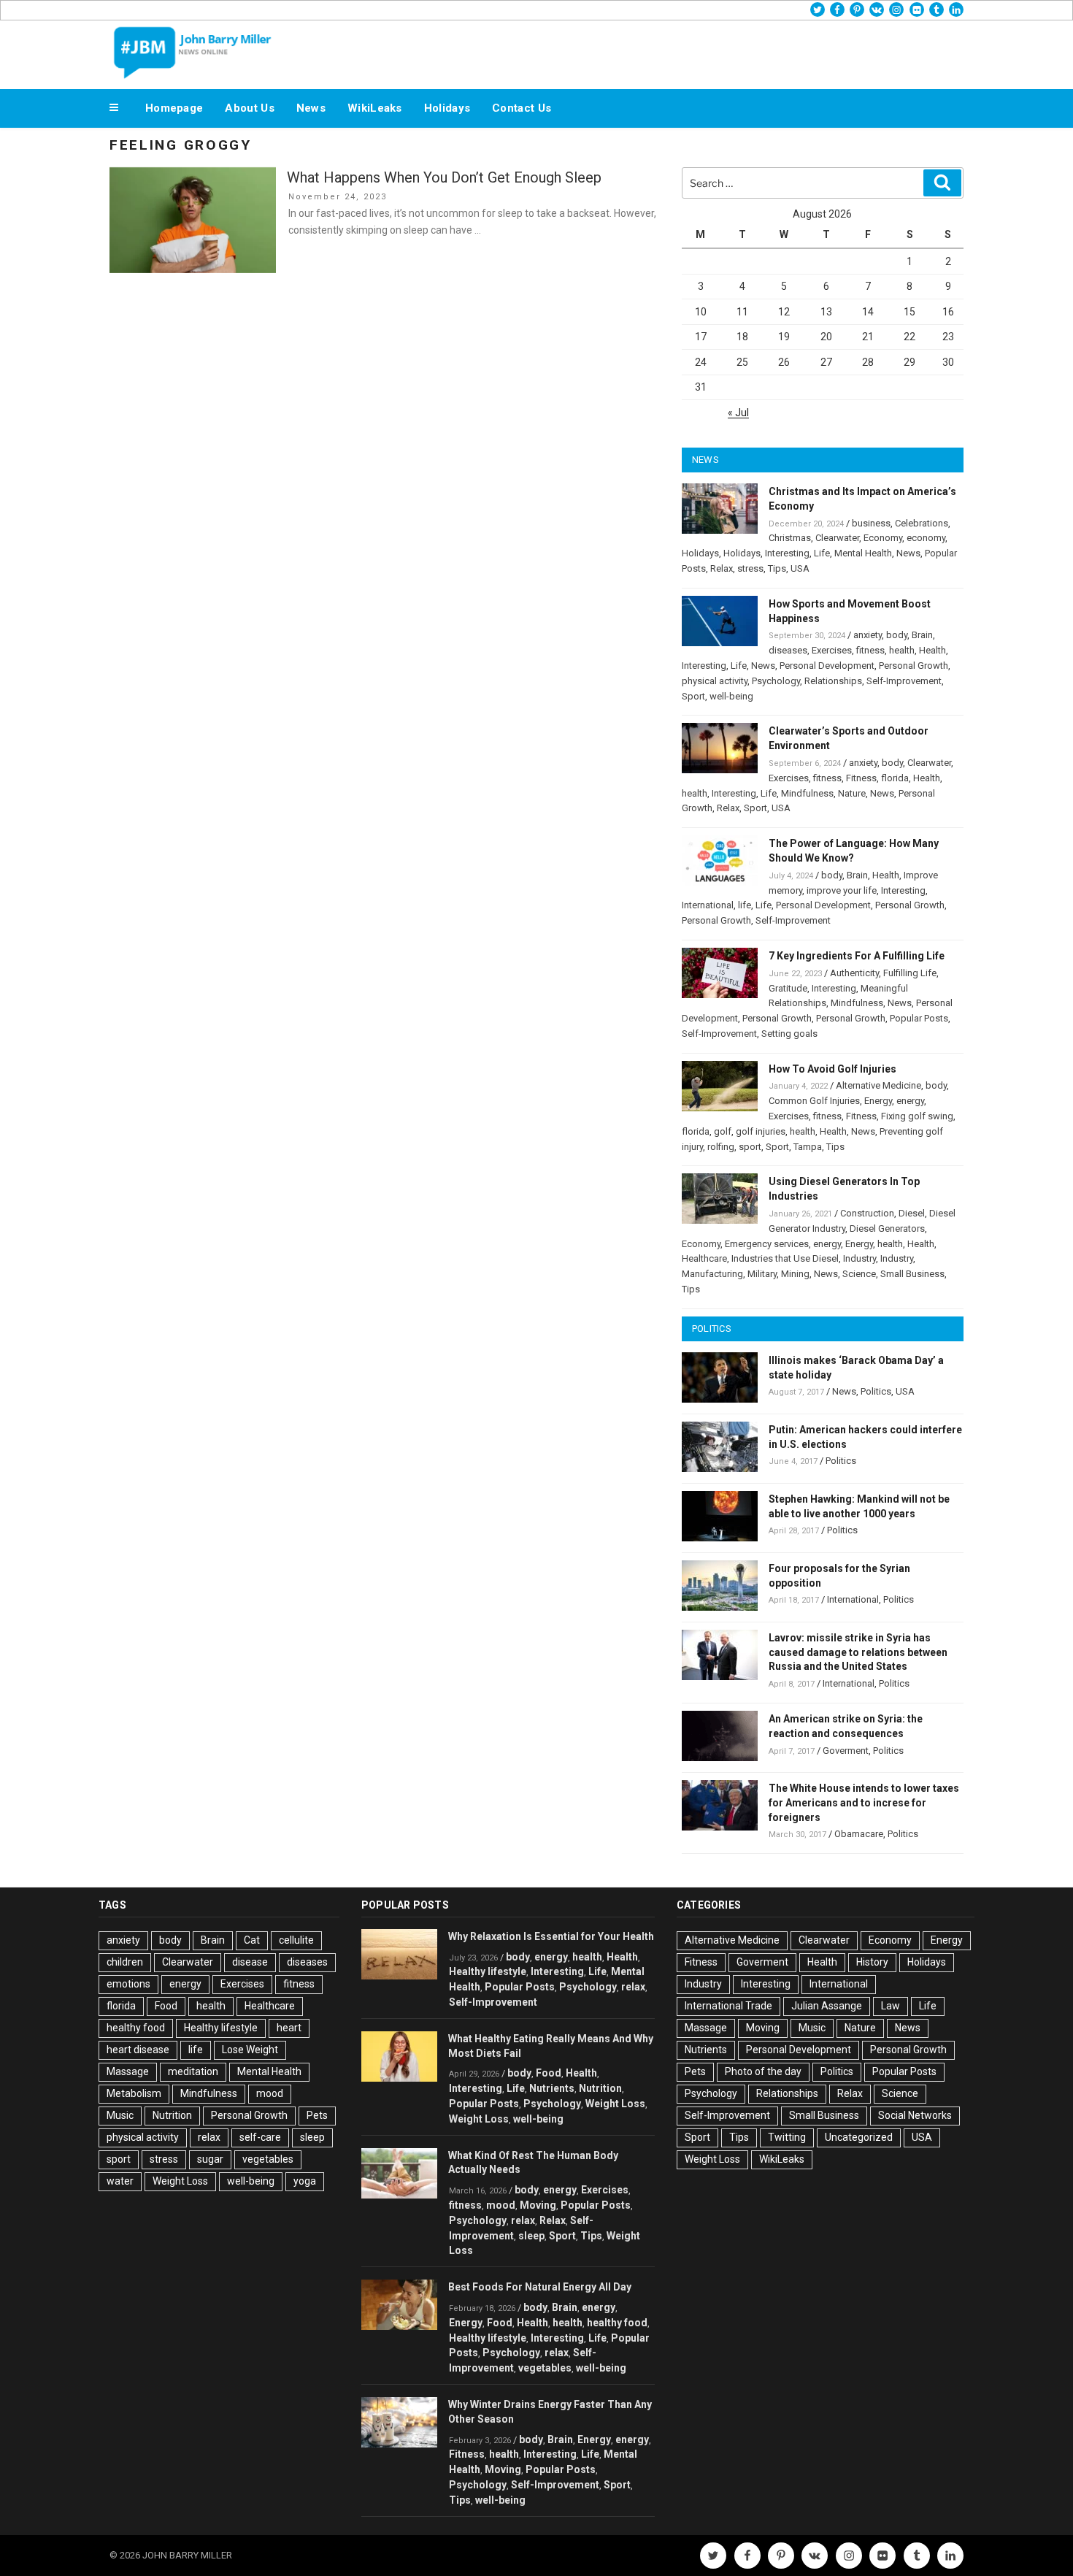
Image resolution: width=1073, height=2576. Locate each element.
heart (289, 2028)
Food (166, 2006)
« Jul (738, 413)
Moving (538, 2205)
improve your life (842, 890)
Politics (876, 1391)
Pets (317, 2115)
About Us (249, 108)
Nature (852, 793)
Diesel (912, 1213)
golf (723, 1131)
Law (891, 2006)
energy (910, 1101)
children (125, 1962)
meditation (193, 2071)
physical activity (715, 681)
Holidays (447, 108)
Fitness (861, 778)
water (120, 2181)
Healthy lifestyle (221, 2028)
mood (270, 2093)
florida (895, 778)
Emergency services (767, 1244)
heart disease (138, 2050)
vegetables (268, 2159)
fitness (870, 650)
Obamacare (859, 1834)
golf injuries (761, 1131)
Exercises (832, 650)
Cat (252, 1940)
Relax (722, 568)
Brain (922, 635)
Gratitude (788, 988)
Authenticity (854, 973)
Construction (867, 1213)
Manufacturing (712, 1274)
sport (750, 1147)
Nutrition (172, 2115)
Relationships (833, 681)
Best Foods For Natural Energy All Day (540, 2287)
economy (926, 538)
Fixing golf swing (917, 1116)
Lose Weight (250, 2050)
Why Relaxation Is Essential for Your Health (551, 1936)
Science (859, 1274)
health (902, 650)
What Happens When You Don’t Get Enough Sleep (444, 177)
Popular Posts (919, 1018)
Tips (777, 568)
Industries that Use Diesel (785, 1258)
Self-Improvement (904, 681)
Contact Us (522, 108)
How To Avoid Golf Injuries (832, 1069)
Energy (878, 1101)
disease (250, 1962)
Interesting (787, 553)
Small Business (912, 1274)
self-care (260, 2137)
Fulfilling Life (910, 973)
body (897, 635)
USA (800, 568)
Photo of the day (763, 2071)
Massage (128, 2071)
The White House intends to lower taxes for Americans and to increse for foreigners (864, 1803)
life (745, 905)
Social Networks (915, 2115)
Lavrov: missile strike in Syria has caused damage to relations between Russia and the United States (858, 1652)
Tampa (808, 1147)
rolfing (721, 1147)
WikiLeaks (375, 108)
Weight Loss (180, 2181)
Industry (859, 1258)
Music (120, 2115)
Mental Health (863, 553)
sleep (312, 2137)
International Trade (728, 2006)
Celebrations (922, 523)
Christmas (790, 538)
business (871, 523)
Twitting (787, 2137)
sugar (210, 2159)
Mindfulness (807, 793)
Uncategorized (859, 2137)
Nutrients (552, 2088)
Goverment (846, 1751)
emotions (128, 1984)
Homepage (174, 108)
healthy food (136, 2028)
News (311, 108)
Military (762, 1274)
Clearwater (837, 538)
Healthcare (704, 1258)
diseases (788, 650)
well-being (731, 696)
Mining (795, 1274)
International (708, 905)
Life (822, 553)
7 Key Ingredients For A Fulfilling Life (857, 956)
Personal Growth (914, 666)
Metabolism (134, 2093)
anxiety (868, 635)
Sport (693, 696)
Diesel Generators (887, 1228)
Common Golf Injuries (814, 1101)
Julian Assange (827, 2006)
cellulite (296, 1940)
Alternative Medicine (878, 1085)
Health (932, 650)
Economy (883, 538)
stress (750, 568)
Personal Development (827, 666)
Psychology (776, 681)
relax (209, 2137)
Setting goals (789, 1034)
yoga (305, 2181)
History (872, 1962)
